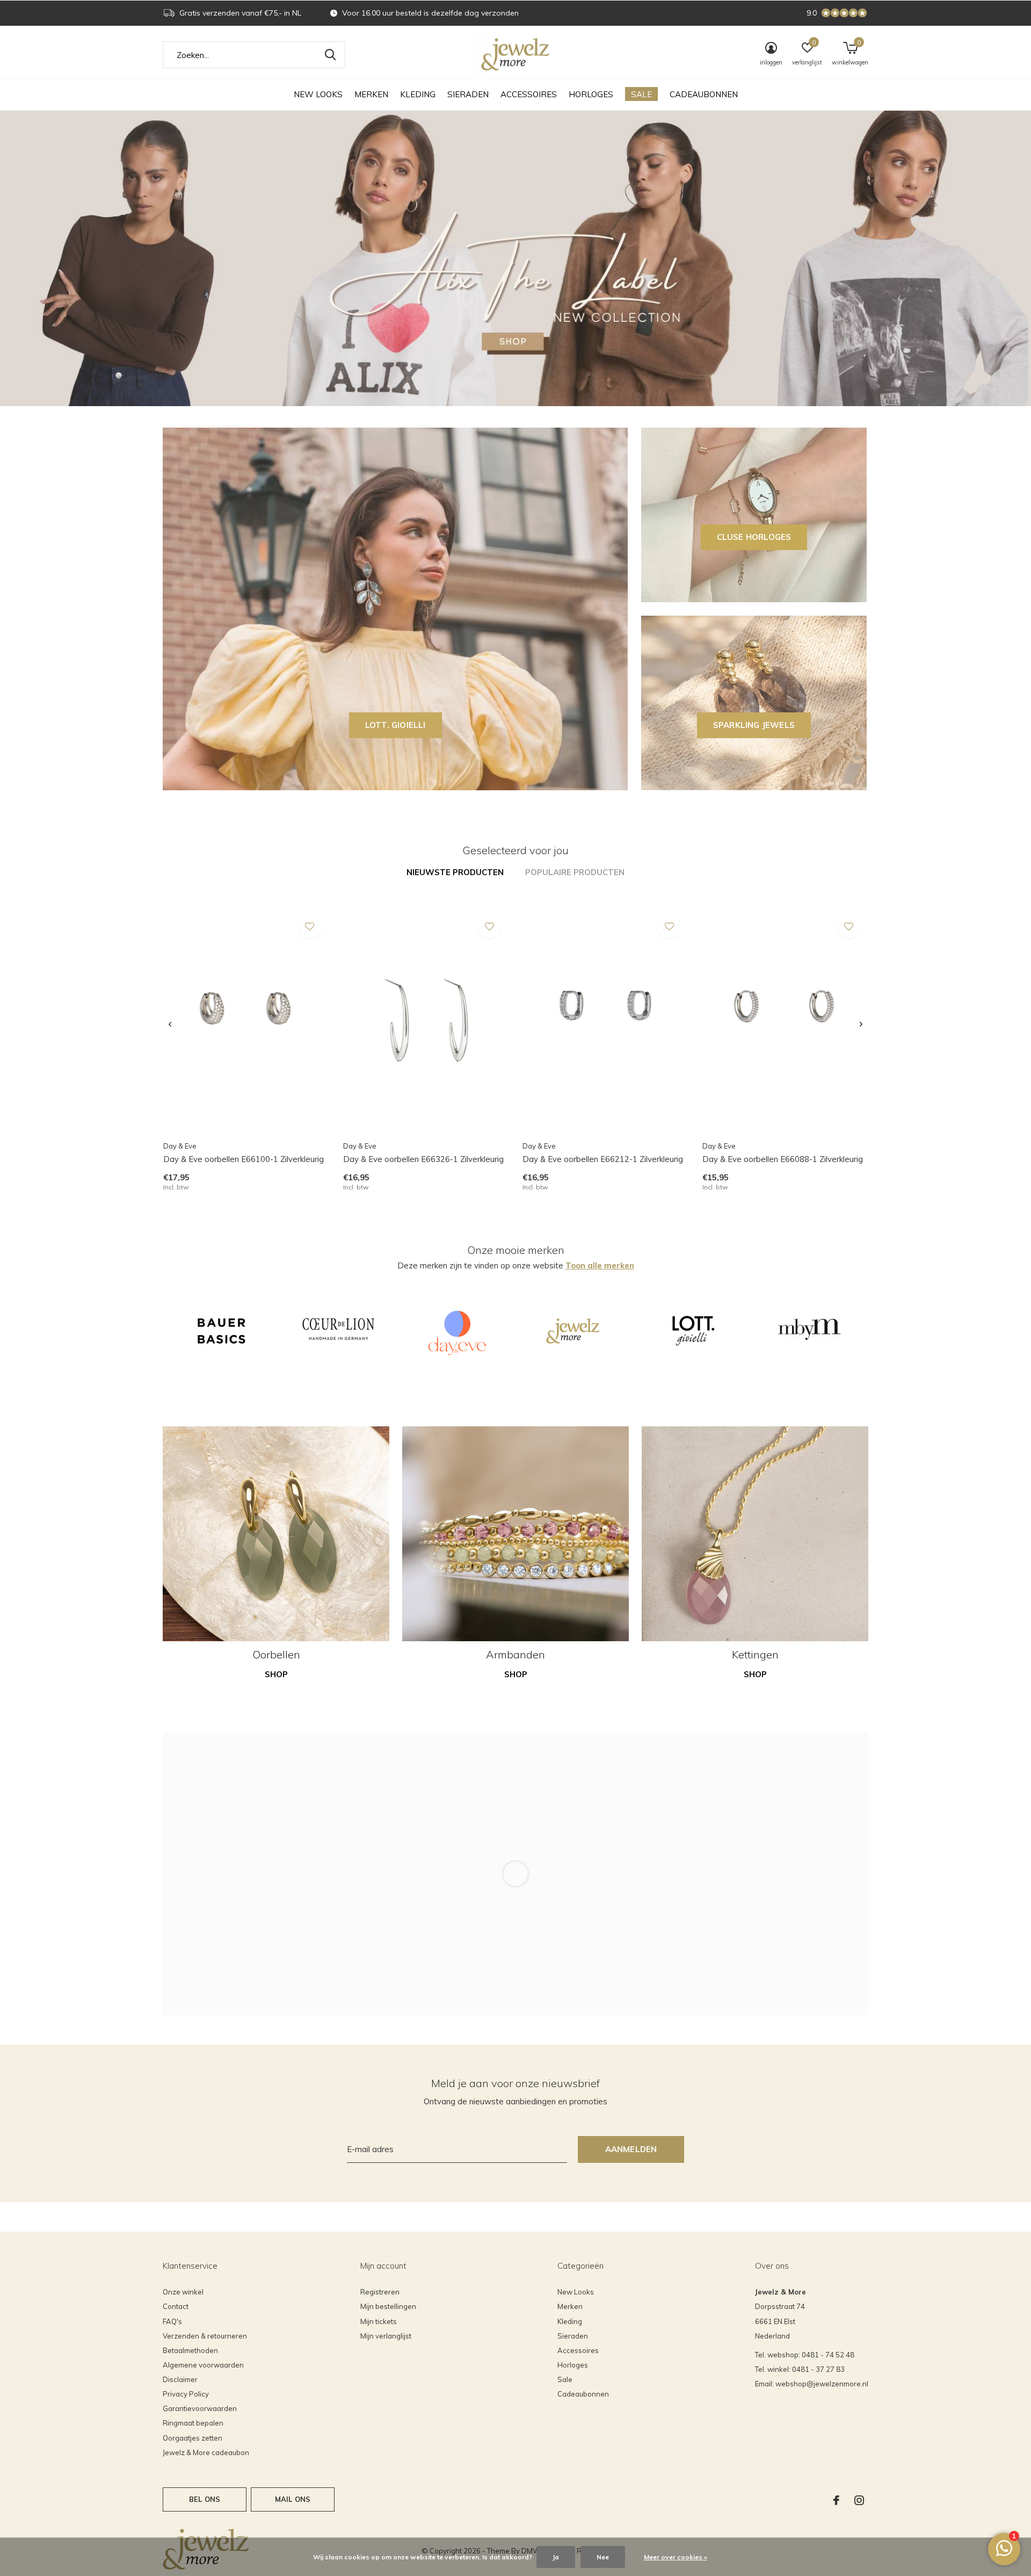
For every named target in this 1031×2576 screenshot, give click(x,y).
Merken (371, 94)
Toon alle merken (600, 1265)
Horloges (591, 94)
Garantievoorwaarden (200, 2408)
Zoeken (330, 55)
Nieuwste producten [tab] (455, 872)
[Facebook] (836, 2500)
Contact (176, 2306)
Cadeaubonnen (704, 94)
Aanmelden (631, 2149)
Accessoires (529, 94)
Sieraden (468, 94)
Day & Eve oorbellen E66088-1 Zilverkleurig (783, 1159)
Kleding (418, 94)
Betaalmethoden (190, 2350)
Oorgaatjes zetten (193, 2438)
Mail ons (293, 2499)
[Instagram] (859, 2500)
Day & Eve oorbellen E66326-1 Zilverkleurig (423, 1159)
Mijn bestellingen (388, 2306)
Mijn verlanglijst (386, 2336)
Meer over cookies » (676, 2557)
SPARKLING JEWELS (754, 725)
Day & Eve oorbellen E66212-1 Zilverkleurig (603, 1159)
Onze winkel (183, 2292)
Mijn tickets (379, 2321)
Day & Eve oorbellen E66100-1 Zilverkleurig (244, 1159)
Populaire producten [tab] (575, 872)
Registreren (380, 2292)
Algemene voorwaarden (203, 2365)
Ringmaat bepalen (193, 2423)
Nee (603, 2557)
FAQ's (172, 2321)
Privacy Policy (186, 2394)
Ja (556, 2557)
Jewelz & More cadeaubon (206, 2452)
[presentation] (170, 1024)
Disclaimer (180, 2379)
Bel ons (205, 2499)
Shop (276, 1674)
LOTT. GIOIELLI (395, 725)
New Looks (318, 94)
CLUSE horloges (754, 537)
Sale (641, 94)
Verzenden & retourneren (205, 2336)
